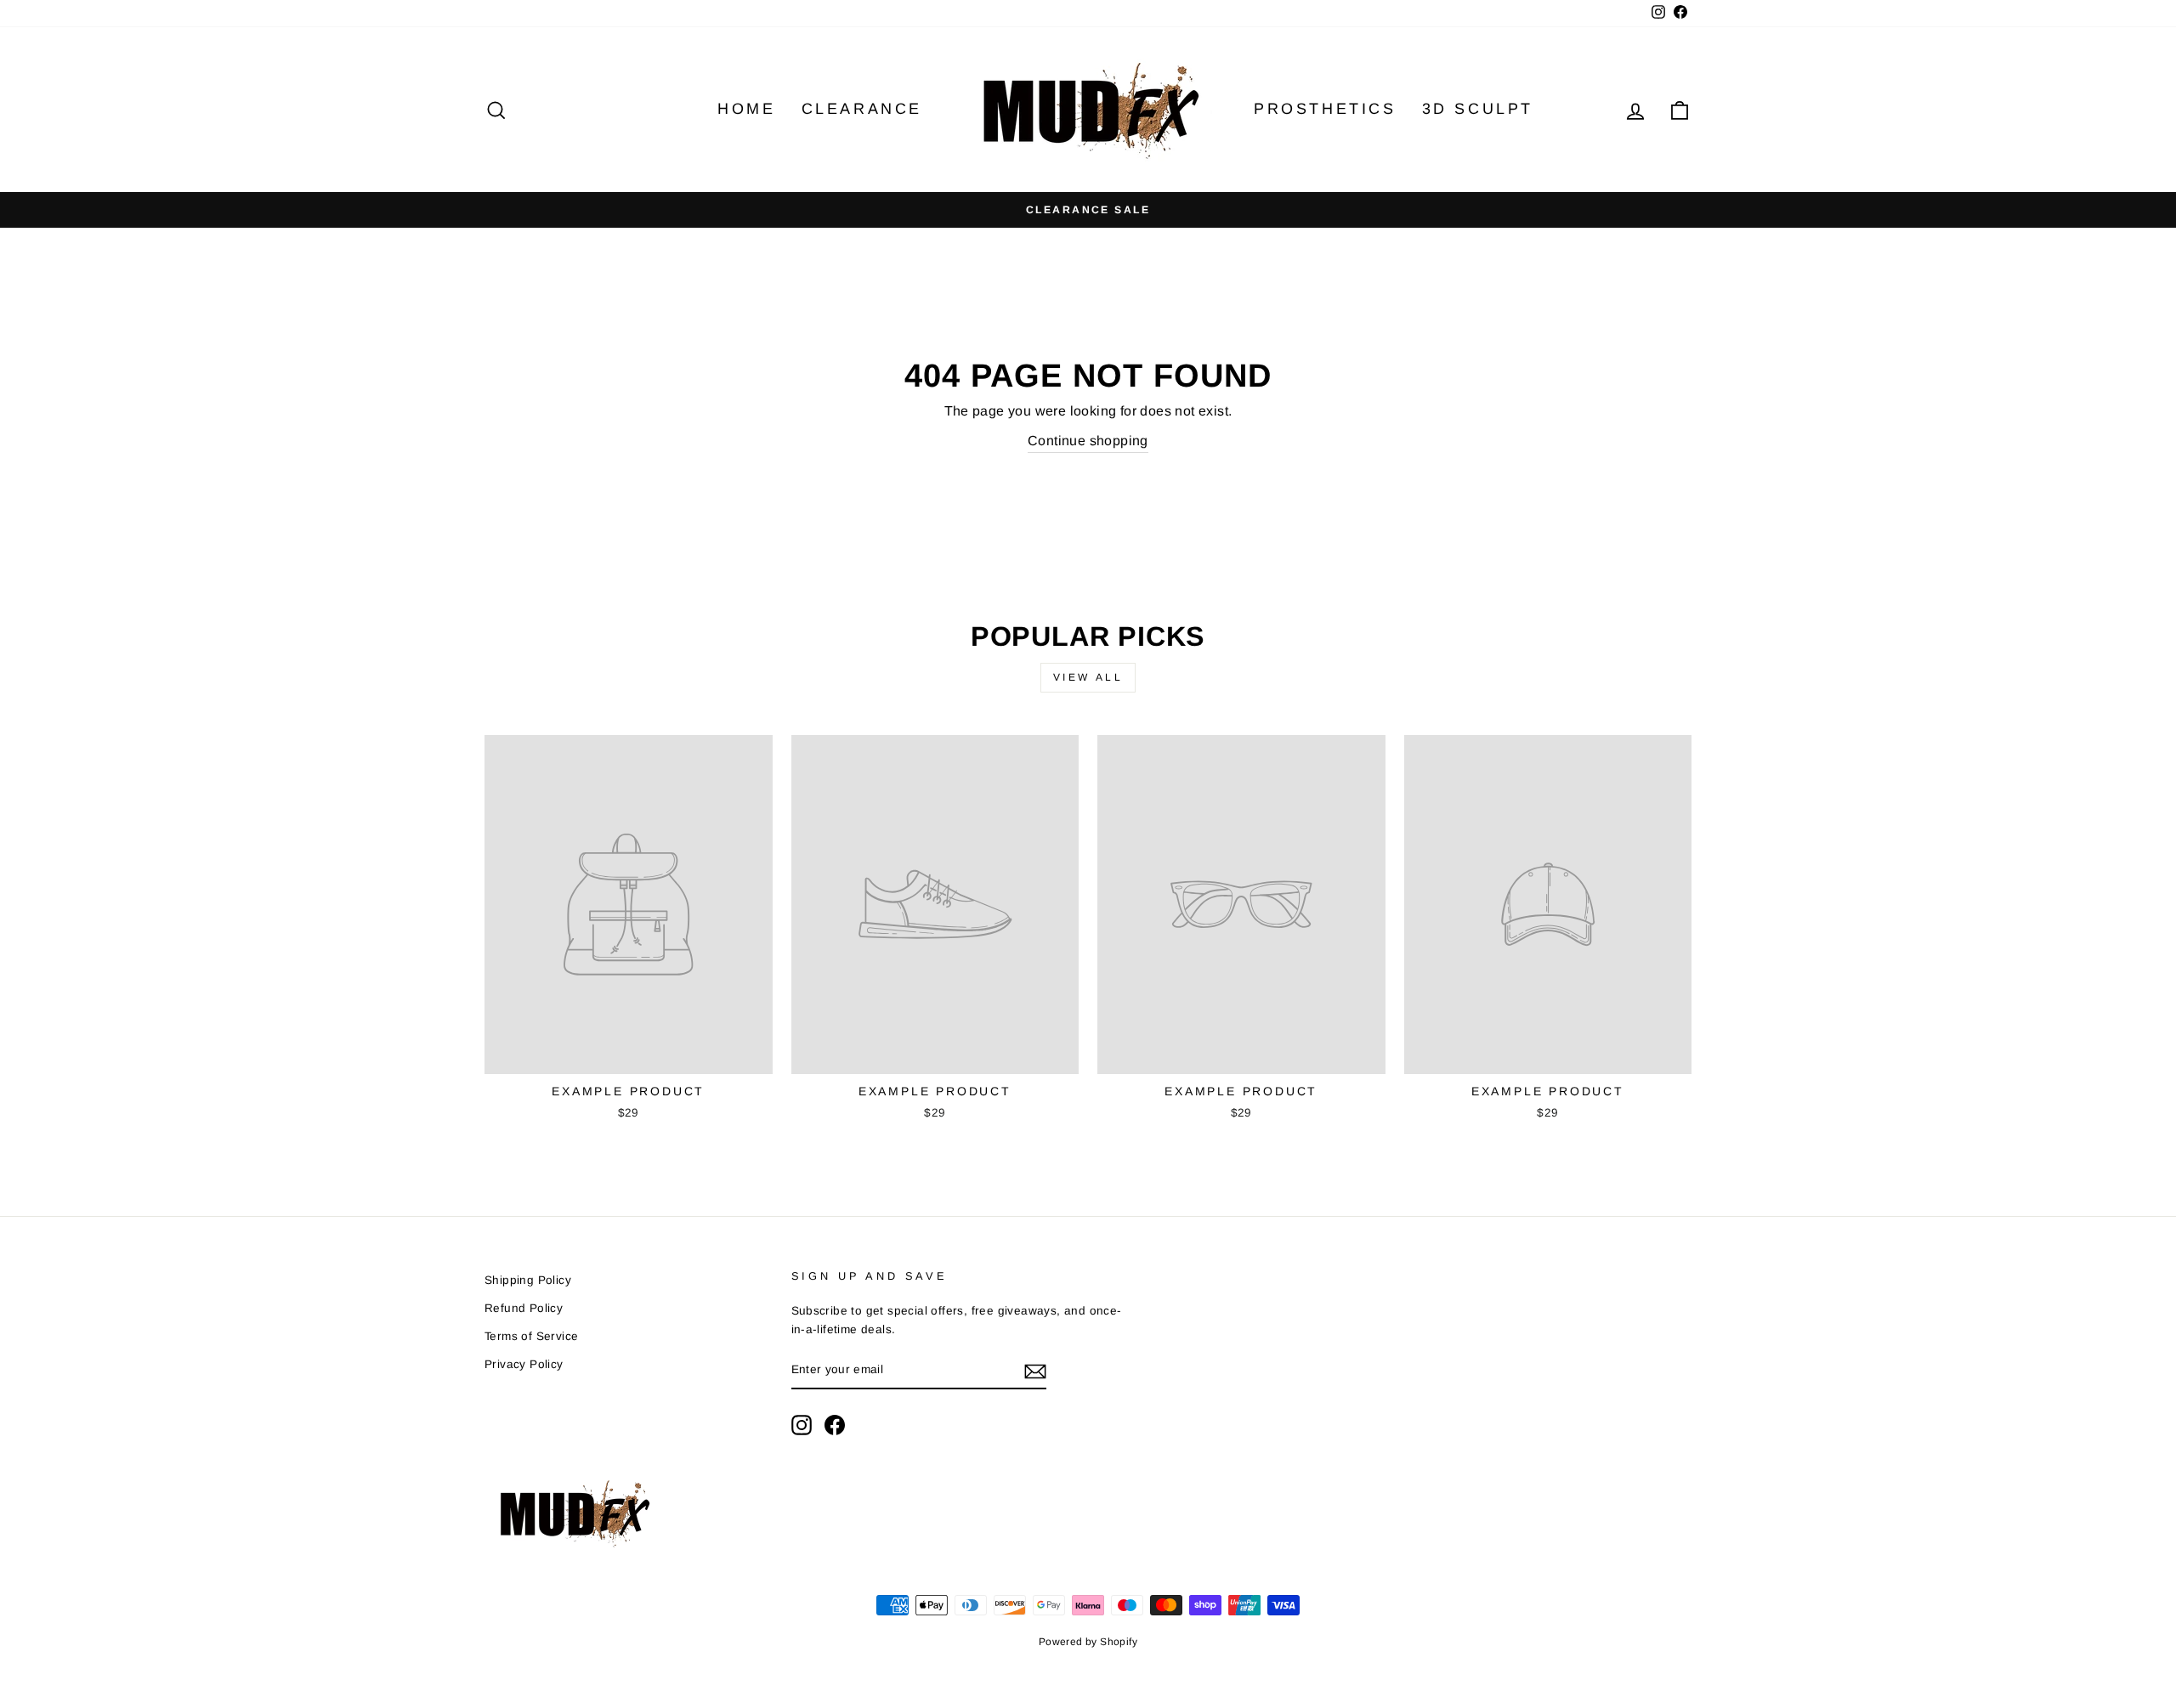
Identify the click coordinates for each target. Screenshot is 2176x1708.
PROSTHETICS (1325, 109)
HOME (746, 109)
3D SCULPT (1478, 109)
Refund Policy (524, 1308)
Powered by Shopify (1088, 1642)
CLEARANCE (862, 109)
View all (1088, 677)
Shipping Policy (528, 1280)
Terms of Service (531, 1336)
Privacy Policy (524, 1364)
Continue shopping (1088, 441)
